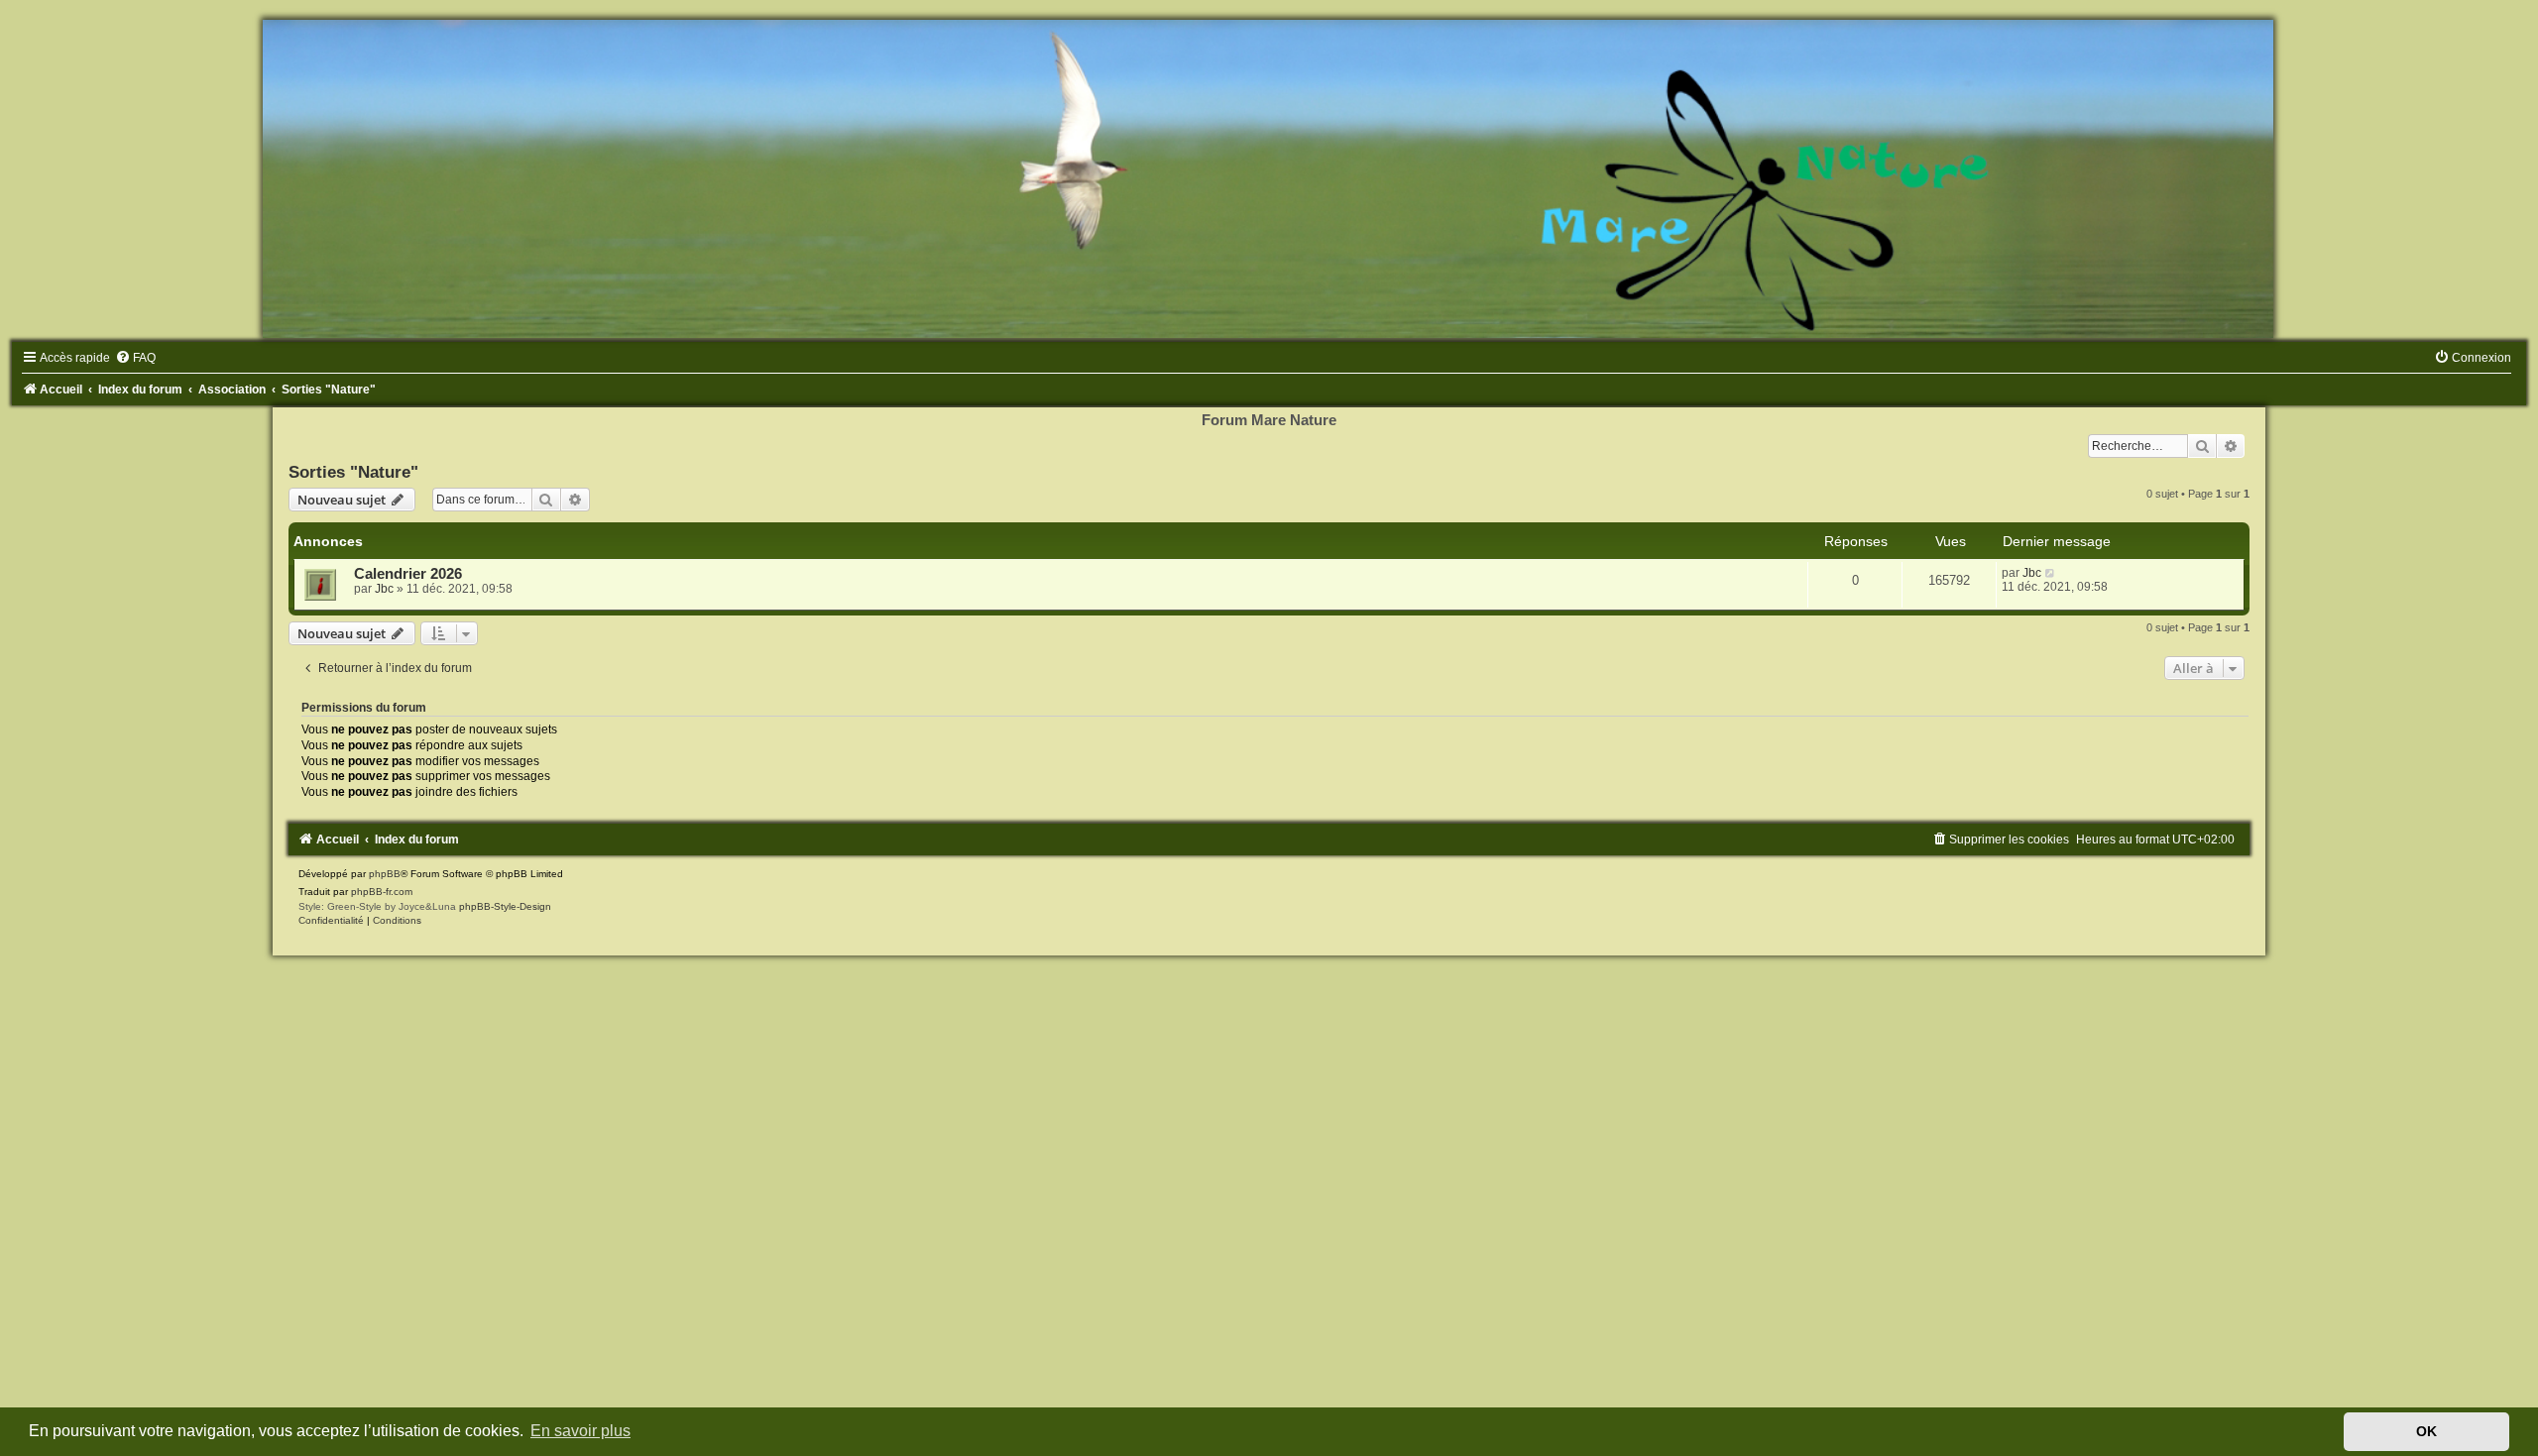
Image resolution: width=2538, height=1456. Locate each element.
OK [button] (2426, 1431)
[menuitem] (135, 358)
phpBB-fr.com (382, 892)
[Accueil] (1269, 179)
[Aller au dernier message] (2051, 573)
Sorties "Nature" (353, 472)
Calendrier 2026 (408, 574)
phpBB (385, 874)
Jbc (384, 589)
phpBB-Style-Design (505, 906)
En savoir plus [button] (580, 1431)
